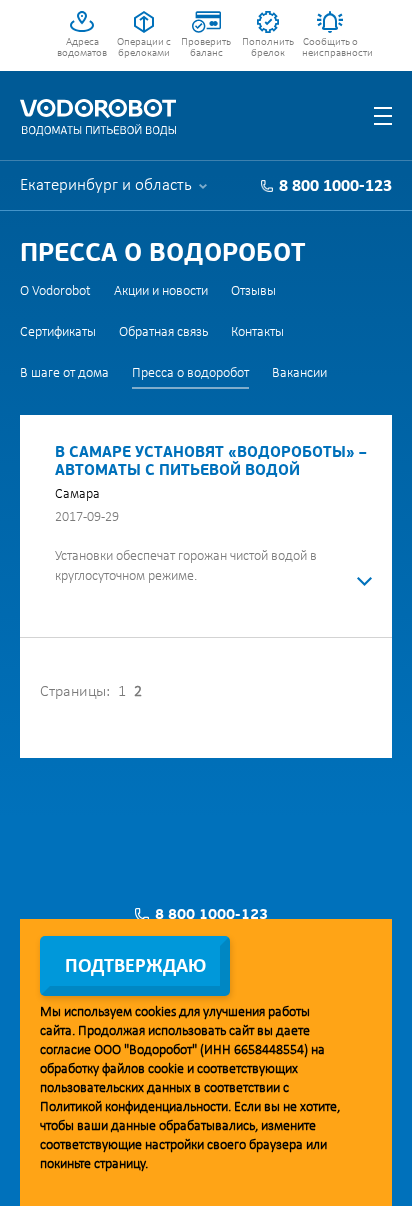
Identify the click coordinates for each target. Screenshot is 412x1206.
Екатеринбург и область (106, 185)
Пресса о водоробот (190, 373)
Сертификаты (58, 332)
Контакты (257, 332)
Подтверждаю (135, 967)
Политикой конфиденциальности (134, 1107)
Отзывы (253, 291)
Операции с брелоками (144, 48)
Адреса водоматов (82, 48)
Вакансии (299, 373)
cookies (155, 1012)
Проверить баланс (206, 48)
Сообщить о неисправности (330, 48)
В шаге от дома (64, 373)
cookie (166, 1069)
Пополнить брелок (268, 48)
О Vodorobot (55, 291)
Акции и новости (161, 291)
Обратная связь (163, 332)
